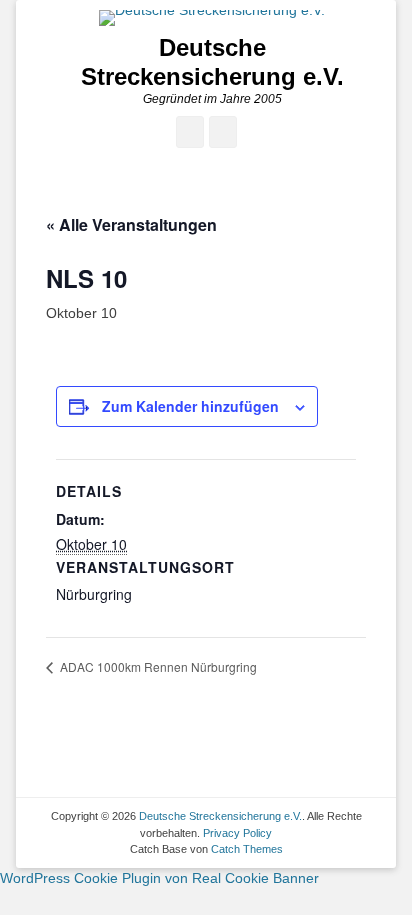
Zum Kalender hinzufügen (190, 406)
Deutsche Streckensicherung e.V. (212, 62)
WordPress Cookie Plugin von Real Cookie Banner (159, 878)
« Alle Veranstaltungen (131, 224)
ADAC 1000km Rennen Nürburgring (157, 666)
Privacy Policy (237, 833)
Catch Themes (247, 849)
